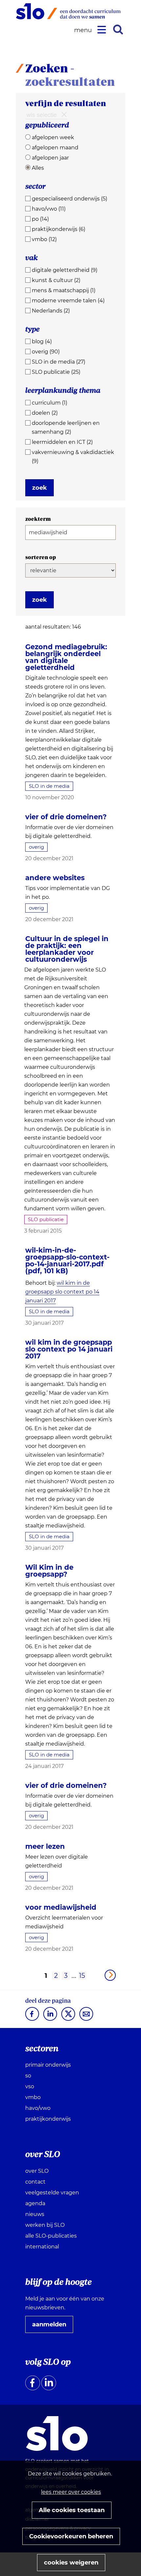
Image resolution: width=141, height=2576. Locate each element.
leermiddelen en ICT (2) (62, 442)
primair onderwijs (48, 2065)
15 (82, 1976)
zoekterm (38, 519)
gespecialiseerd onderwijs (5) (70, 199)
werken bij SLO (45, 2225)
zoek (40, 488)
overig (36, 847)
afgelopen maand (55, 148)
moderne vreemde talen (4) (68, 301)
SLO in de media (49, 786)
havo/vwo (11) (49, 209)
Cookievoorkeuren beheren (71, 2536)
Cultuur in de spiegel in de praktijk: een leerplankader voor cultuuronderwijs (67, 949)
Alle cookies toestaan (72, 2510)
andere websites (55, 878)
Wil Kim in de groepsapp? (49, 1571)
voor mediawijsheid (61, 1907)
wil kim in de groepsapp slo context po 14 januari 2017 (62, 1292)
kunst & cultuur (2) (56, 280)
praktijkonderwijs (48, 2119)
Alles (38, 168)
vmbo (33, 2097)
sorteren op (41, 557)
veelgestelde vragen (52, 2193)
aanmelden (52, 2327)
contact (35, 2182)
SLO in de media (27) (59, 362)
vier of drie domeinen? (66, 817)
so (28, 2076)
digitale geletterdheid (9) (65, 270)
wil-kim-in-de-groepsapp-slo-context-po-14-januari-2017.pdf (67, 1260)
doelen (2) (45, 413)
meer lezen (45, 1846)
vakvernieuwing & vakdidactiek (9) (73, 457)
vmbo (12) (44, 239)
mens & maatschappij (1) (64, 290)
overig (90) (46, 352)
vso (30, 2086)
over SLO (37, 2171)
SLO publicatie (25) (56, 372)
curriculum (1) (50, 403)
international (42, 2247)
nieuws (35, 2214)
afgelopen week (53, 137)
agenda (35, 2203)
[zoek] (118, 29)
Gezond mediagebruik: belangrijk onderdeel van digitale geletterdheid (66, 657)
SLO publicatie (46, 1219)
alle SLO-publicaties (51, 2236)
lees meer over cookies (71, 2492)
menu (84, 30)
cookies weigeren (71, 2563)
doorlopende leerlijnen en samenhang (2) (66, 427)
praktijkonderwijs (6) (59, 229)
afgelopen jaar (50, 158)
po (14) (40, 219)
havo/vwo (38, 2108)
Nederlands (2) (51, 311)
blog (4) (42, 341)
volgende (110, 1975)
